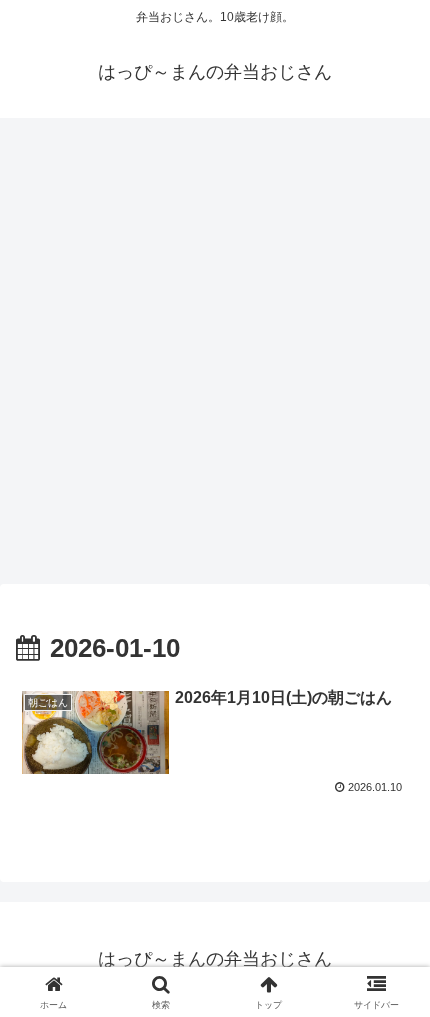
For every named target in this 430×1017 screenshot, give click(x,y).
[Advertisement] (215, 357)
